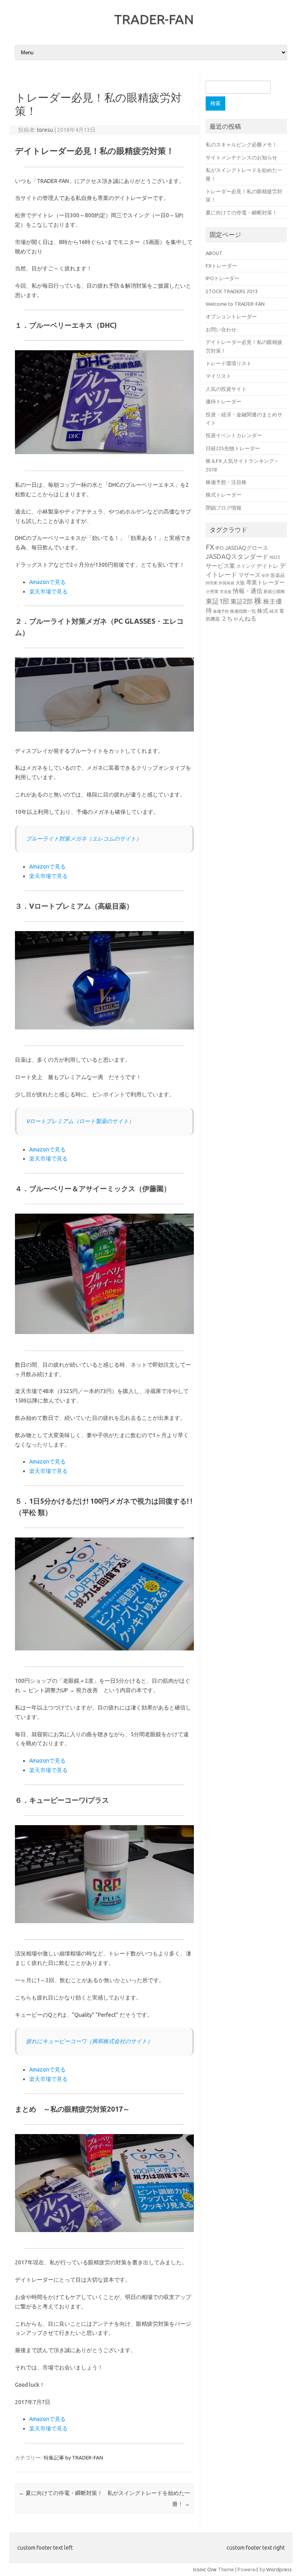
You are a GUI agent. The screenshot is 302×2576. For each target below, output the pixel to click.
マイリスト (218, 376)
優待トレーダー (224, 401)
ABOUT (214, 253)
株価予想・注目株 (226, 482)
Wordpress (279, 2569)
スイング (246, 566)
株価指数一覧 (243, 611)
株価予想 (221, 611)
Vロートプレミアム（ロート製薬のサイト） (80, 1121)
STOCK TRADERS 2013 (232, 291)
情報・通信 (248, 591)
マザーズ (249, 575)
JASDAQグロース (247, 548)
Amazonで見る (47, 582)
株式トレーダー (224, 495)
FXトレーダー (221, 266)
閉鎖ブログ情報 (224, 508)
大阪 (240, 582)
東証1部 (217, 601)
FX (210, 547)
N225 (275, 557)
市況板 (226, 592)
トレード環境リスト (229, 363)
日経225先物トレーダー (233, 448)
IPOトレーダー (223, 278)
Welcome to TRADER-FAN (235, 304)
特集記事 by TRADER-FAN (73, 2458)
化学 (265, 576)
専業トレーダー (265, 582)
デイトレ (267, 566)
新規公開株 (274, 591)
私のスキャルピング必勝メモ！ (241, 144)
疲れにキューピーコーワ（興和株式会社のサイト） (89, 2041)
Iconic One (205, 2569)
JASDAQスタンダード (237, 556)
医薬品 (278, 575)
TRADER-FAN (154, 19)
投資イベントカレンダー (234, 435)
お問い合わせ (221, 329)
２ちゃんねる (239, 618)
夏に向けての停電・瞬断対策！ (61, 2493)
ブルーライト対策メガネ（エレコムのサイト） (84, 839)
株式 (263, 611)
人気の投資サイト (226, 389)
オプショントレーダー (231, 316)
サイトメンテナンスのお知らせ (241, 157)
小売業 (212, 591)
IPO (220, 548)
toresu (45, 130)
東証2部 (242, 601)
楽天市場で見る (48, 591)
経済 (274, 611)
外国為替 (226, 583)
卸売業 (212, 583)
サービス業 (220, 566)
